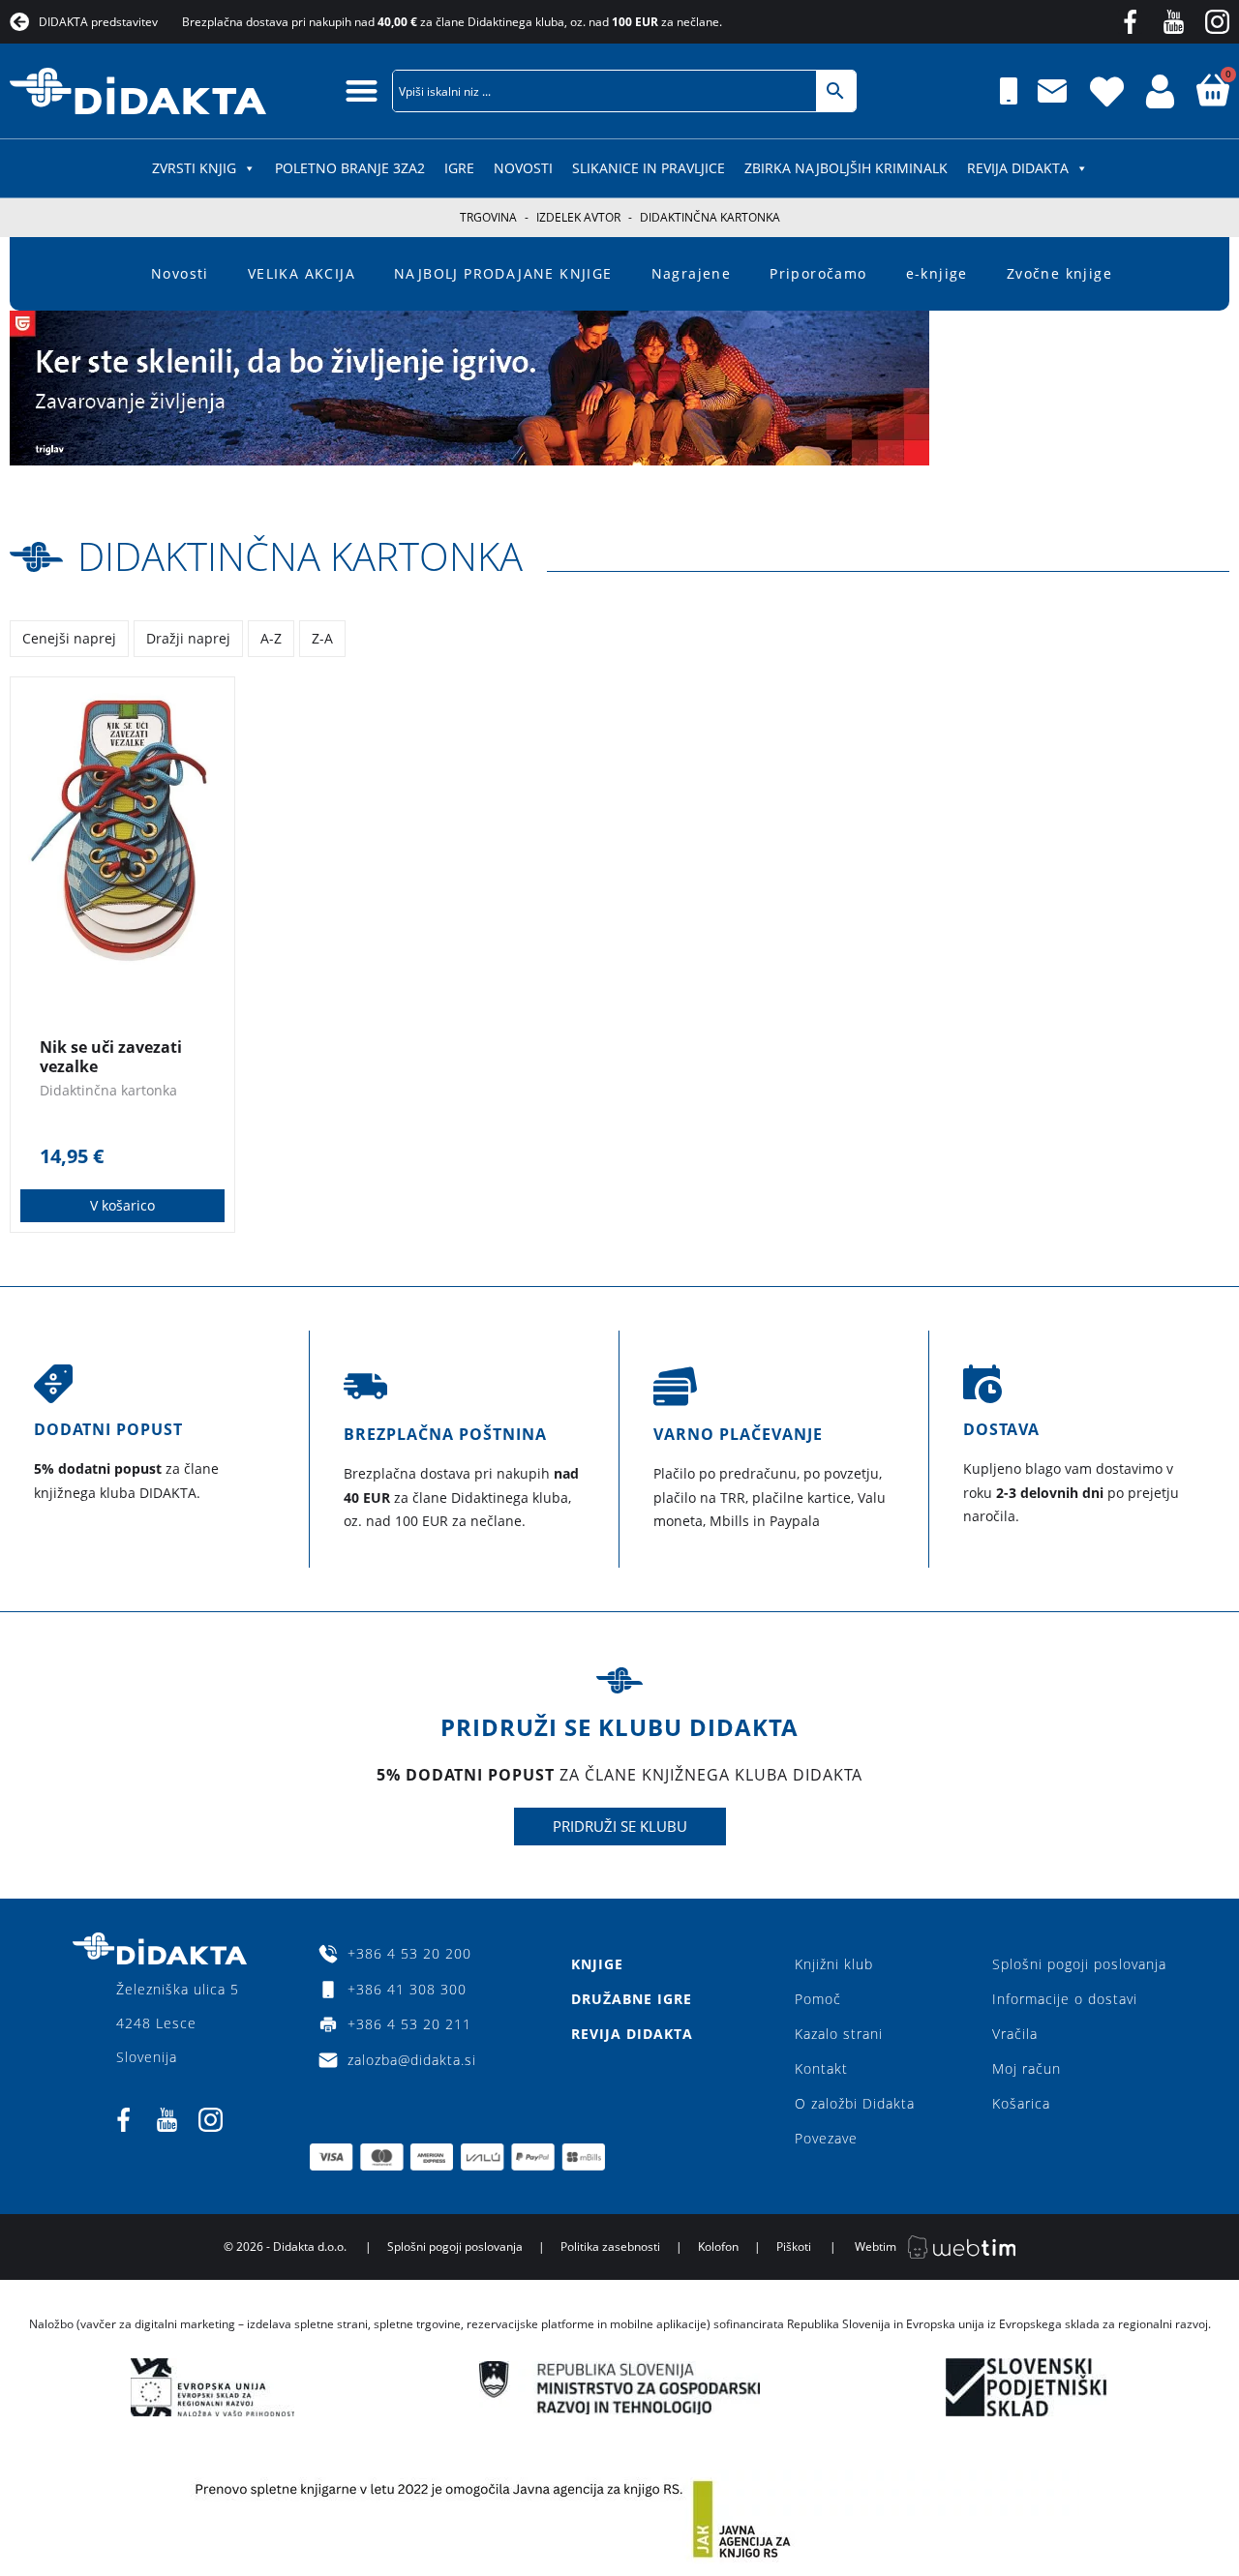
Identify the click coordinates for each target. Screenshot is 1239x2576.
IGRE (459, 168)
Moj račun (1027, 2068)
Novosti (523, 168)
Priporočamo (818, 273)
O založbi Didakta (855, 2103)
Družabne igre (632, 1999)
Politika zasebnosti (610, 2247)
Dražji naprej (188, 638)
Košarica (1021, 2103)
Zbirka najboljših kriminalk (846, 168)
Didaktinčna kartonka (300, 556)
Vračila (1015, 2034)
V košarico (122, 1205)
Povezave (826, 2138)
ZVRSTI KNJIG (194, 168)
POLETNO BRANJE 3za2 (350, 168)
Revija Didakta (1018, 168)
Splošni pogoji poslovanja (1079, 1964)
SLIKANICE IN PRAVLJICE (649, 168)
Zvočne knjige (1059, 273)
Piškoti (794, 2247)
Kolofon (718, 2247)
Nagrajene (692, 273)
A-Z (271, 638)
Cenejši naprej (69, 638)
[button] (362, 90)
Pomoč (818, 1999)
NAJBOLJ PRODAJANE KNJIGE (503, 273)
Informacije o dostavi (1065, 1999)
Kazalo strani (839, 2034)
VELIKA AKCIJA (302, 273)
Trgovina (488, 217)
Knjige (597, 1964)
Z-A (322, 638)
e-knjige (937, 273)
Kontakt (821, 2068)
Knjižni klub (834, 1964)
